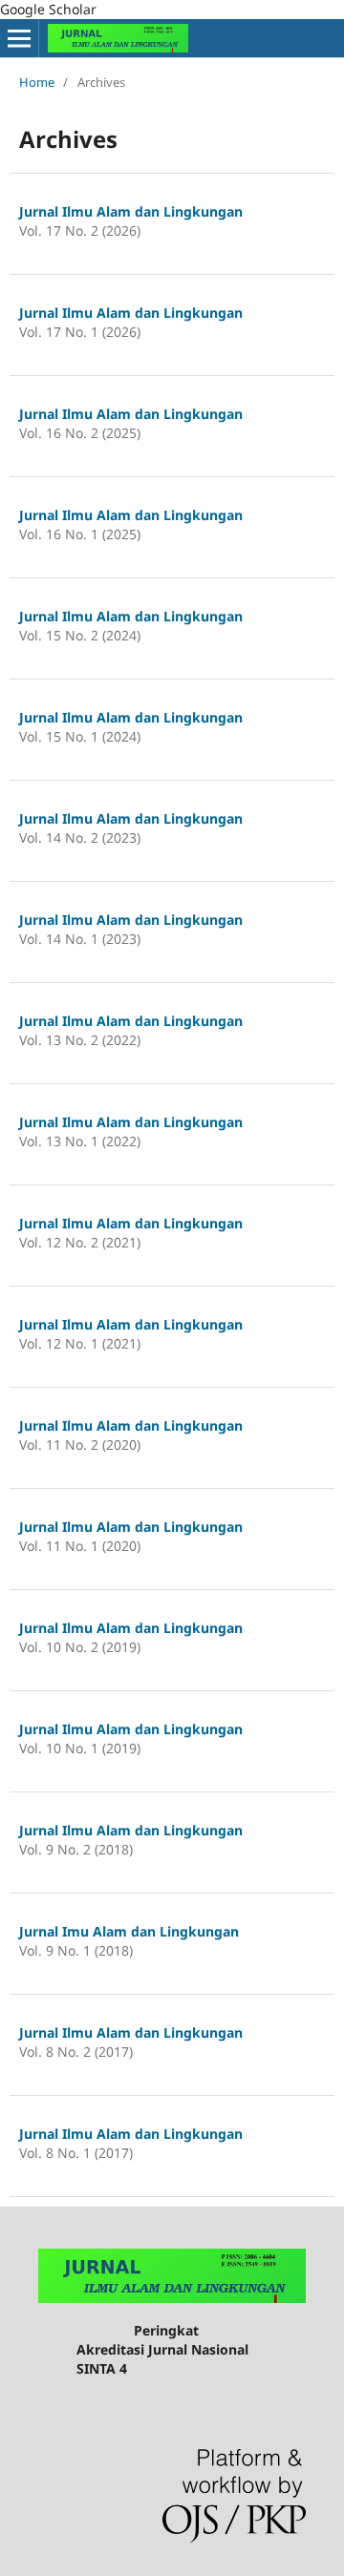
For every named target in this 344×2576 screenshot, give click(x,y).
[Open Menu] (19, 38)
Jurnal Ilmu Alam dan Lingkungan (131, 211)
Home (37, 82)
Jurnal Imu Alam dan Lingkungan (129, 1931)
